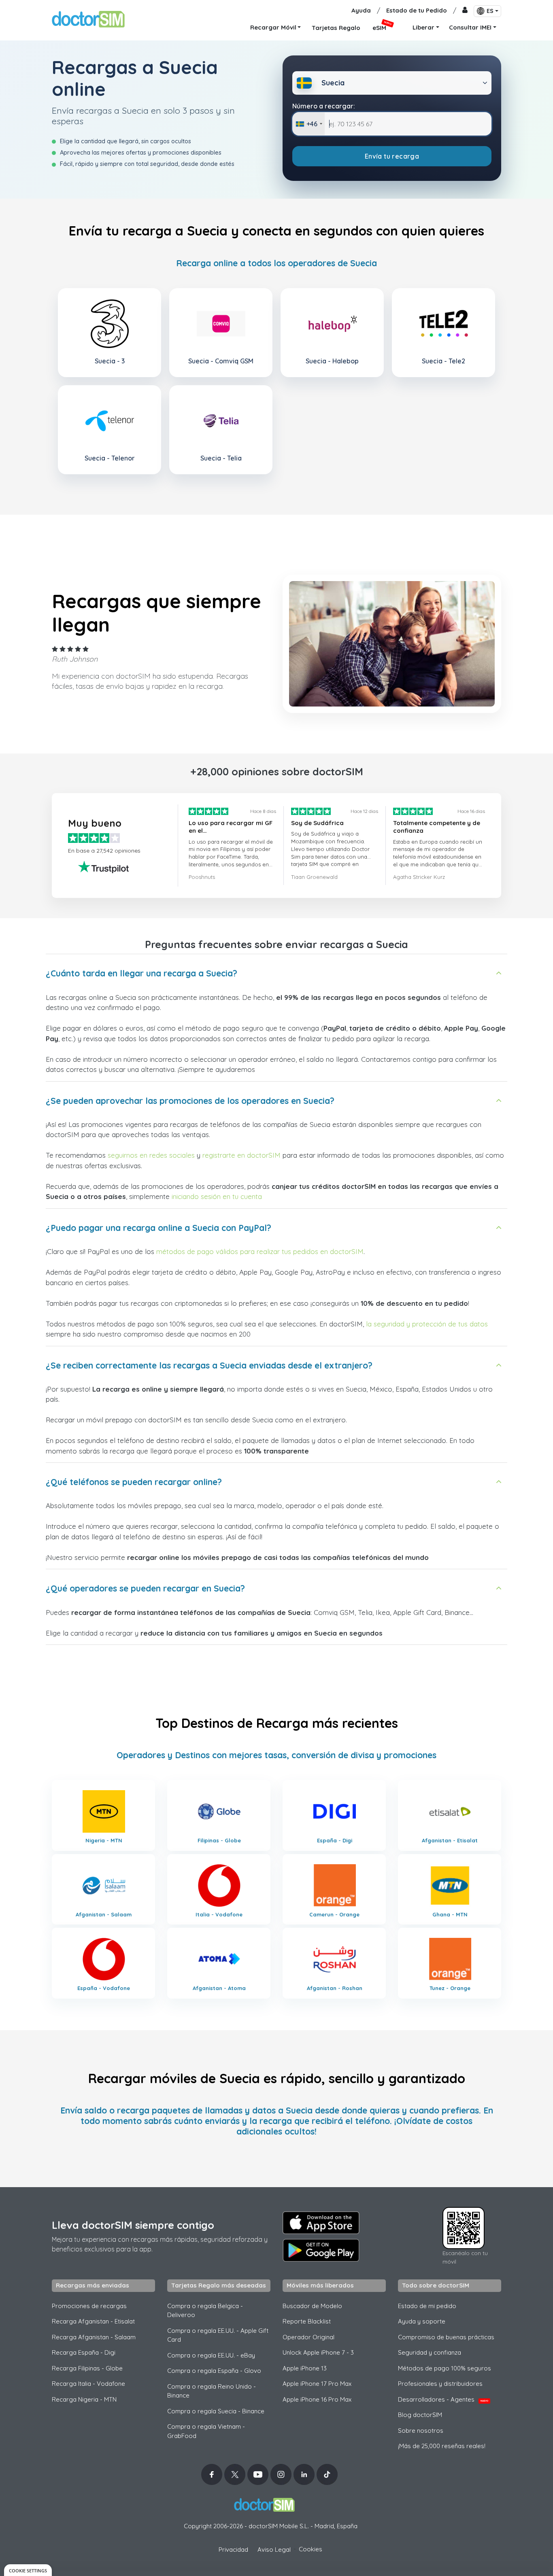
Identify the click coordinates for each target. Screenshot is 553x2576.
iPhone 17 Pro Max (317, 2384)
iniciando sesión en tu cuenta (217, 1196)
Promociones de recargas (89, 2306)
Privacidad (233, 2549)
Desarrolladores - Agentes (443, 2399)
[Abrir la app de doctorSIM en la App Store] (321, 2223)
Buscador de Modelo (312, 2306)
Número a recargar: (324, 106)
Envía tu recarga (392, 156)
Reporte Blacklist (307, 2321)
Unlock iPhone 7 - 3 (318, 2352)
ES (490, 11)
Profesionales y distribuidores (440, 2384)
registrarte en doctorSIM (241, 1155)
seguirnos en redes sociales (151, 1155)
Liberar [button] (423, 27)
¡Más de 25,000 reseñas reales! (442, 2446)
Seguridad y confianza (430, 2352)
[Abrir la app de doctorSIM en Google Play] (321, 2250)
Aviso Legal (274, 2549)
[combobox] (309, 124)
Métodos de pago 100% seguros (445, 2368)
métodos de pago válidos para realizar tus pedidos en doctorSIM (260, 1251)
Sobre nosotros (421, 2431)
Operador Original (308, 2337)
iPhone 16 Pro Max (317, 2399)
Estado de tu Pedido (417, 10)
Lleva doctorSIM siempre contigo (133, 2225)
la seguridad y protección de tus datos (427, 1324)
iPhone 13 (305, 2368)
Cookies (311, 2549)
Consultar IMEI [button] (470, 27)
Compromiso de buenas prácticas (446, 2337)
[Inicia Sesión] (465, 11)
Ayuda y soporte (422, 2321)
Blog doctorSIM (420, 2415)
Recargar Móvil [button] (273, 27)
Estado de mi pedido (427, 2306)
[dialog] (28, 2570)
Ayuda (361, 10)
